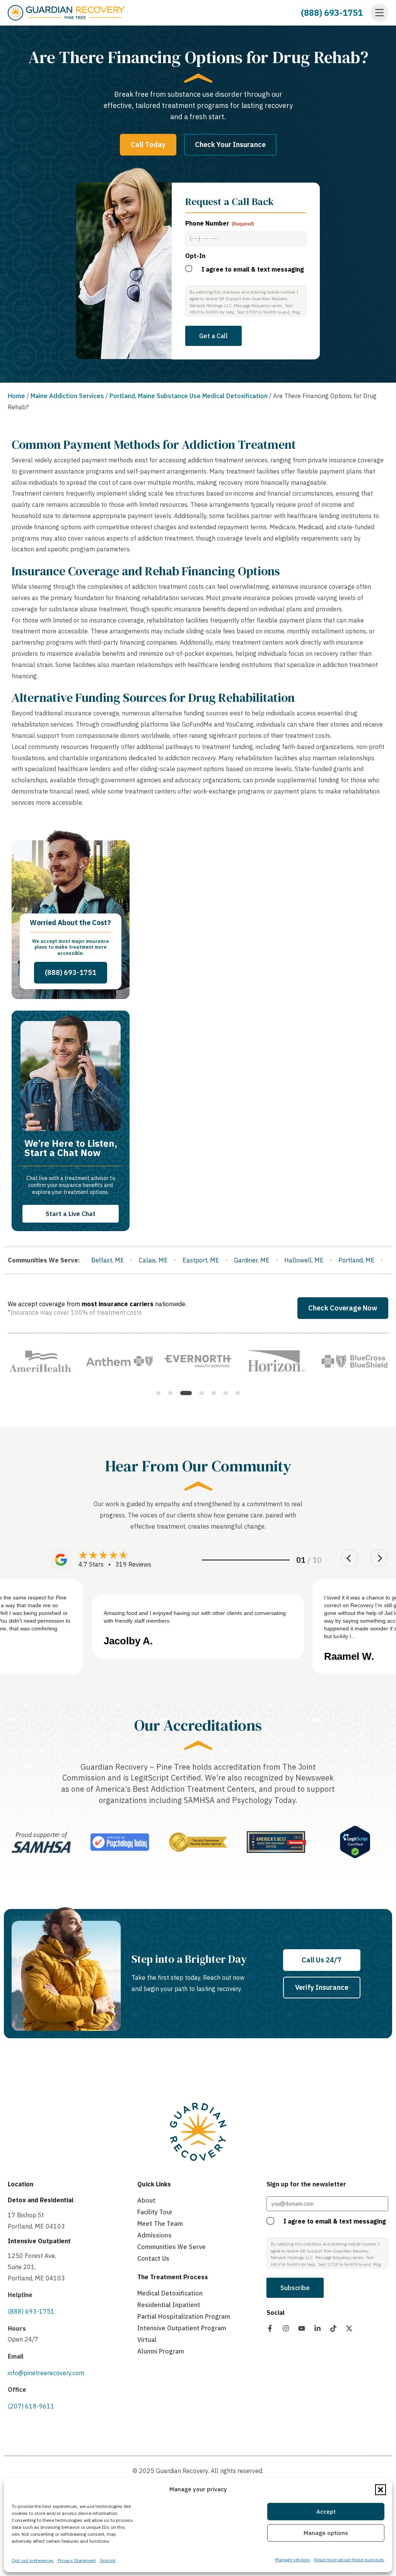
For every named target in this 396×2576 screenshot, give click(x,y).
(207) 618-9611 (31, 2406)
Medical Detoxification (170, 2293)
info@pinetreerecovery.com (46, 2373)
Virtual (147, 2340)
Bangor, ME (291, 1260)
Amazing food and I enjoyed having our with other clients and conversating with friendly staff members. (195, 1617)
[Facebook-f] (270, 2328)
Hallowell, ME (138, 1260)
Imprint (108, 2560)
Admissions (154, 2235)
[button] (381, 2490)
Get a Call (213, 336)
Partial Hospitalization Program (184, 2316)
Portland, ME (190, 1260)
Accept (326, 2512)
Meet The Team (160, 2224)
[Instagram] (286, 2328)
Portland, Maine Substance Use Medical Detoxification (189, 396)
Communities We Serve (172, 2247)
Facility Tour (155, 2212)
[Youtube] (302, 2328)
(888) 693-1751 (332, 13)
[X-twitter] (349, 2328)
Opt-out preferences (33, 2560)
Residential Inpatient (169, 2305)
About (146, 2200)
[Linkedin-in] (317, 2328)
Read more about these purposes (349, 2560)
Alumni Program (161, 2351)
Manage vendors (293, 2560)
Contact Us (153, 2258)
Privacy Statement (77, 2560)
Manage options (326, 2533)
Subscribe (295, 2288)
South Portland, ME (348, 1260)
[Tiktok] (333, 2328)
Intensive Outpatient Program (182, 2328)
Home (16, 396)
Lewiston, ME (242, 1260)
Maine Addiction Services (67, 396)
